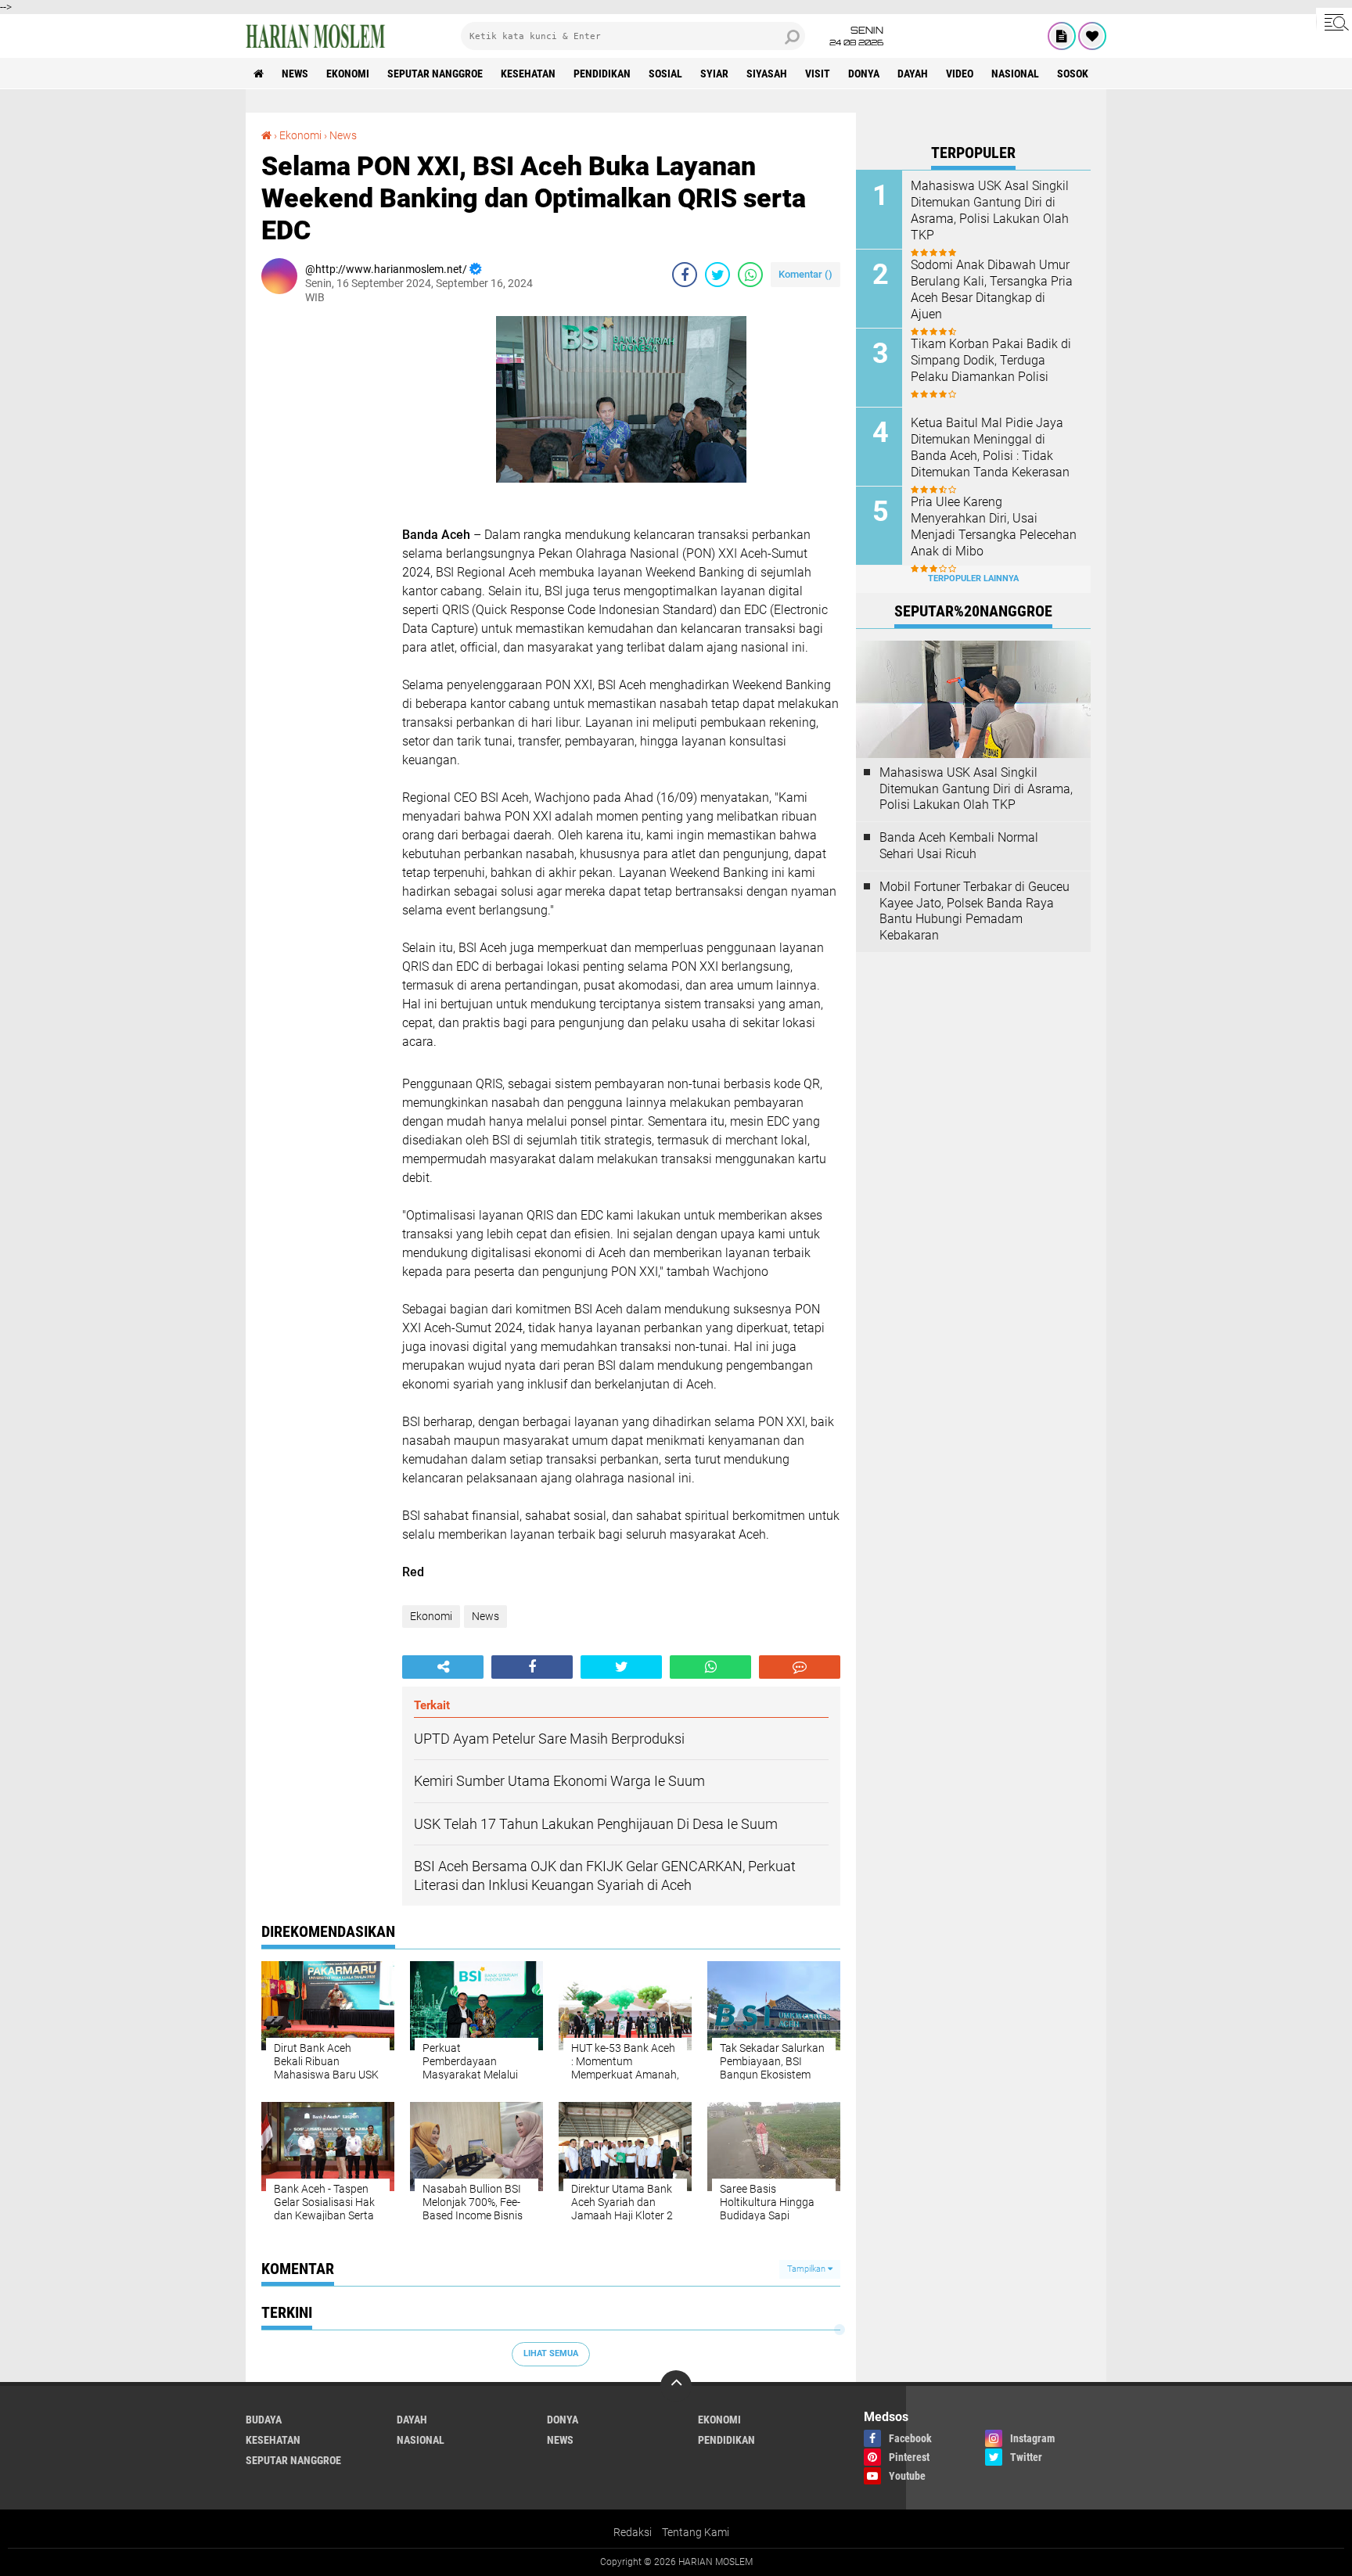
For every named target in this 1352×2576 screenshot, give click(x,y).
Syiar (714, 74)
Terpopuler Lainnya (973, 578)
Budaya (264, 2420)
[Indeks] (1062, 36)
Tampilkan (807, 2269)
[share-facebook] (685, 275)
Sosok (1073, 74)
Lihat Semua (551, 2353)
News (295, 74)
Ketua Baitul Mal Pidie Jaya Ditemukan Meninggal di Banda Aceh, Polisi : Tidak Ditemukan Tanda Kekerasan (990, 447)
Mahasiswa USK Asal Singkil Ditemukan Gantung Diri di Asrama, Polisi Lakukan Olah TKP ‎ (990, 210)
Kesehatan (528, 74)
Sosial (665, 74)
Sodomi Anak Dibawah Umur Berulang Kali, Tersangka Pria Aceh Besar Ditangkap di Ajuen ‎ (992, 289)
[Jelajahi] (1334, 22)
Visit (818, 74)
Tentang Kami (696, 2532)
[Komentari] (800, 1667)
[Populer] (1092, 36)
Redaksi (633, 2532)
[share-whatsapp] (750, 275)
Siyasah (767, 74)
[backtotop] (676, 2386)
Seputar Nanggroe (435, 74)
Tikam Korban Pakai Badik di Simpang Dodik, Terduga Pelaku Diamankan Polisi (991, 360)
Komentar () (805, 274)
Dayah (913, 74)
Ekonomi (348, 74)
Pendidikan (602, 74)
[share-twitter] (717, 275)
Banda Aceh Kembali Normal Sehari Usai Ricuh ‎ (959, 846)
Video (960, 74)
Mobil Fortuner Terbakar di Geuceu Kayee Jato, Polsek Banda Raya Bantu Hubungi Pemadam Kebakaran (974, 911)
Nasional (1015, 74)
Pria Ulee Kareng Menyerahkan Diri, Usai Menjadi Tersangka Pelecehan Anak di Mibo (994, 526)
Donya (864, 74)
